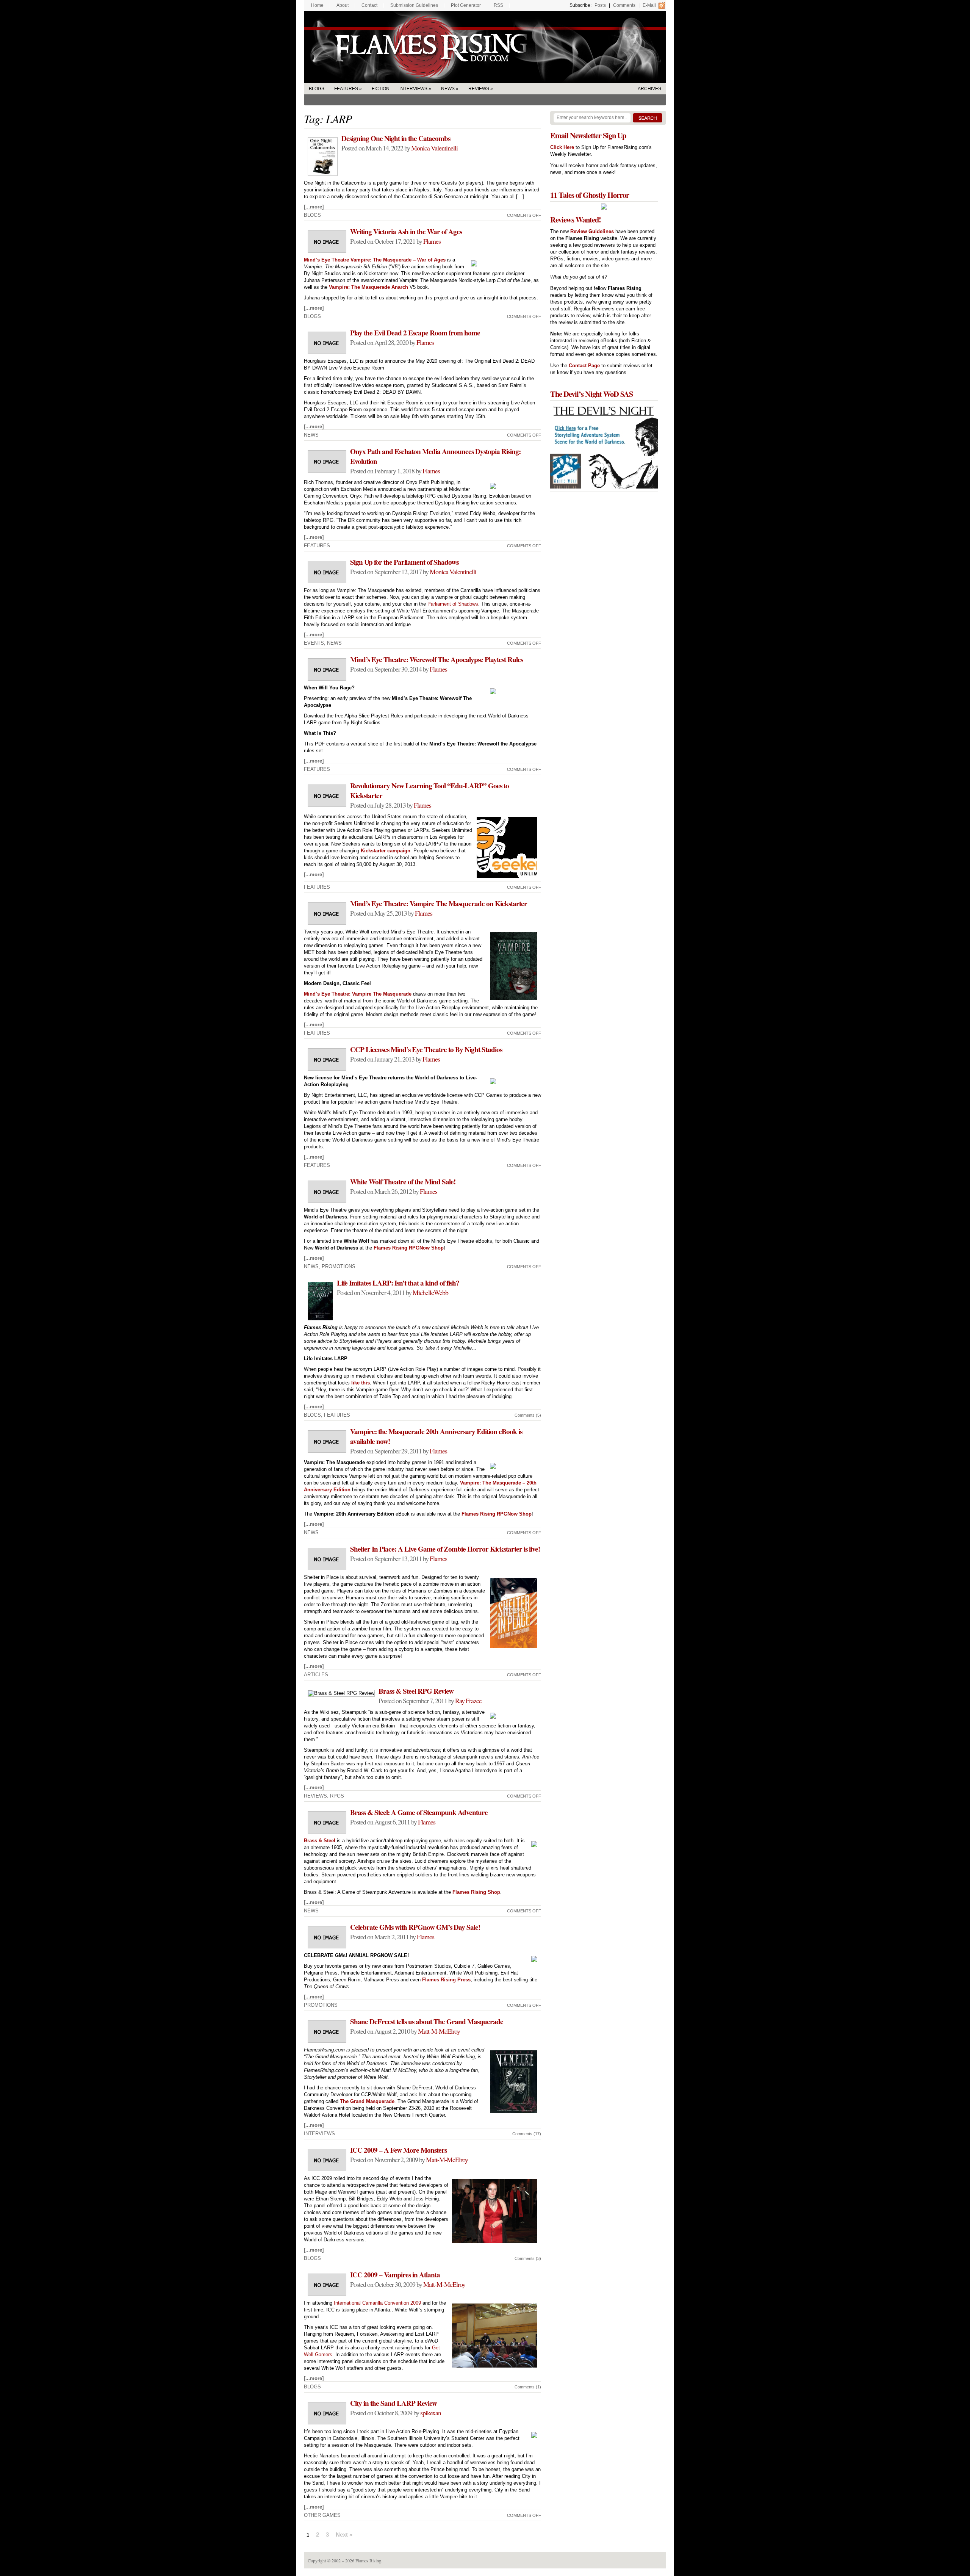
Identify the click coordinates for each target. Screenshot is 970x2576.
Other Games (322, 2515)
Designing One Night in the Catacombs (396, 138)
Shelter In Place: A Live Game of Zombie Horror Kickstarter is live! (445, 1549)
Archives (649, 89)
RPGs (337, 1796)
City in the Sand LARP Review (393, 2403)
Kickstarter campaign (386, 851)
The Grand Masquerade (367, 2101)
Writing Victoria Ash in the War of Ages (406, 232)
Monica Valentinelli (434, 148)
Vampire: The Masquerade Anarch (368, 287)
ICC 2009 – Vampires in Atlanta (395, 2275)
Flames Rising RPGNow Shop (409, 1248)
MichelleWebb (430, 1292)
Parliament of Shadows (453, 604)
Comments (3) (528, 2258)
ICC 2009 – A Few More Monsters (398, 2150)
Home (317, 5)
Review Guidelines (592, 231)
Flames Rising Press (446, 1980)
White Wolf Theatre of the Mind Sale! (403, 1182)
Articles (316, 1675)
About (343, 5)
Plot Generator (466, 5)
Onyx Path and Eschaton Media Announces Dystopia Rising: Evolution (435, 456)
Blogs (317, 89)
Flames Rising (485, 47)
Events (314, 643)
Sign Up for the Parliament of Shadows (404, 562)
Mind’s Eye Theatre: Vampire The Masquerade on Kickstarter (439, 904)
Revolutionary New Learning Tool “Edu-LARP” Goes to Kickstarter (429, 791)
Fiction (381, 89)
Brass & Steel (320, 1841)
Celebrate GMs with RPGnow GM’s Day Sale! (415, 1927)
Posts (600, 5)
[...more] (314, 207)
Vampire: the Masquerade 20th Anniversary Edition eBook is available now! (436, 1436)
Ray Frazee (468, 1701)
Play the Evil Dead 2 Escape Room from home (415, 333)
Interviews (413, 89)
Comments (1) (528, 2387)
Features (346, 89)
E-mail (649, 5)
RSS (498, 5)
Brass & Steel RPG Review (416, 1691)
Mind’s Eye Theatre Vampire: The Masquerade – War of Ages (375, 260)
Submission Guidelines (414, 5)
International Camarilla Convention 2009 (377, 2303)
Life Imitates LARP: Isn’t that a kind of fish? (398, 1283)
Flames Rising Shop (476, 1892)
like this (361, 1383)
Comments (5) (528, 1415)
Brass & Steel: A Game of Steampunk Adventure (419, 1812)
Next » (344, 2535)
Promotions (339, 1266)
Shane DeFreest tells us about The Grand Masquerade (427, 2022)
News (448, 89)
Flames (432, 241)
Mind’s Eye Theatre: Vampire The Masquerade (358, 994)
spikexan (431, 2413)
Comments (624, 5)
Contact (369, 5)
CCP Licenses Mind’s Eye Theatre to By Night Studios (426, 1049)
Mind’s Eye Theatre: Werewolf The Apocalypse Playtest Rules (436, 659)
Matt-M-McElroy (439, 2031)
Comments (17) (527, 2134)
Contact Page (584, 366)
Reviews (479, 89)
